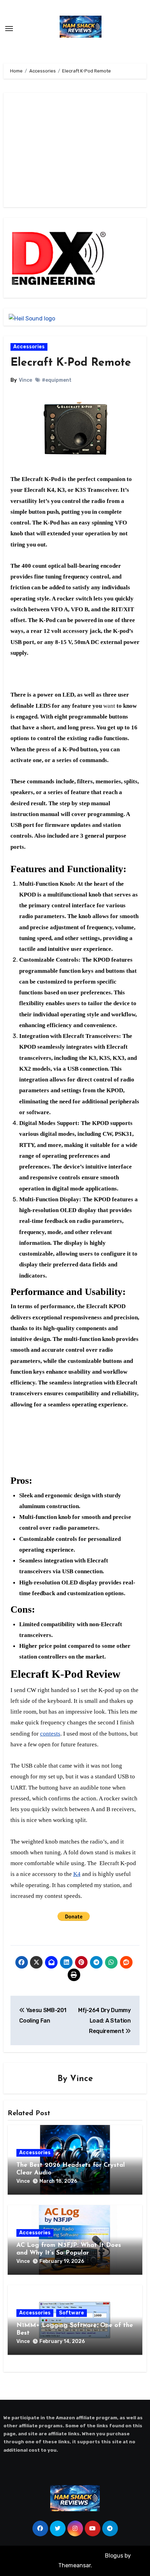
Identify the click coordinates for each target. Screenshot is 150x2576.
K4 (77, 1874)
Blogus (114, 2556)
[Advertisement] (59, 150)
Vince (25, 380)
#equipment (57, 380)
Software (72, 2313)
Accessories (29, 347)
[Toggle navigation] (9, 29)
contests (50, 1734)
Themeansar (74, 2565)
